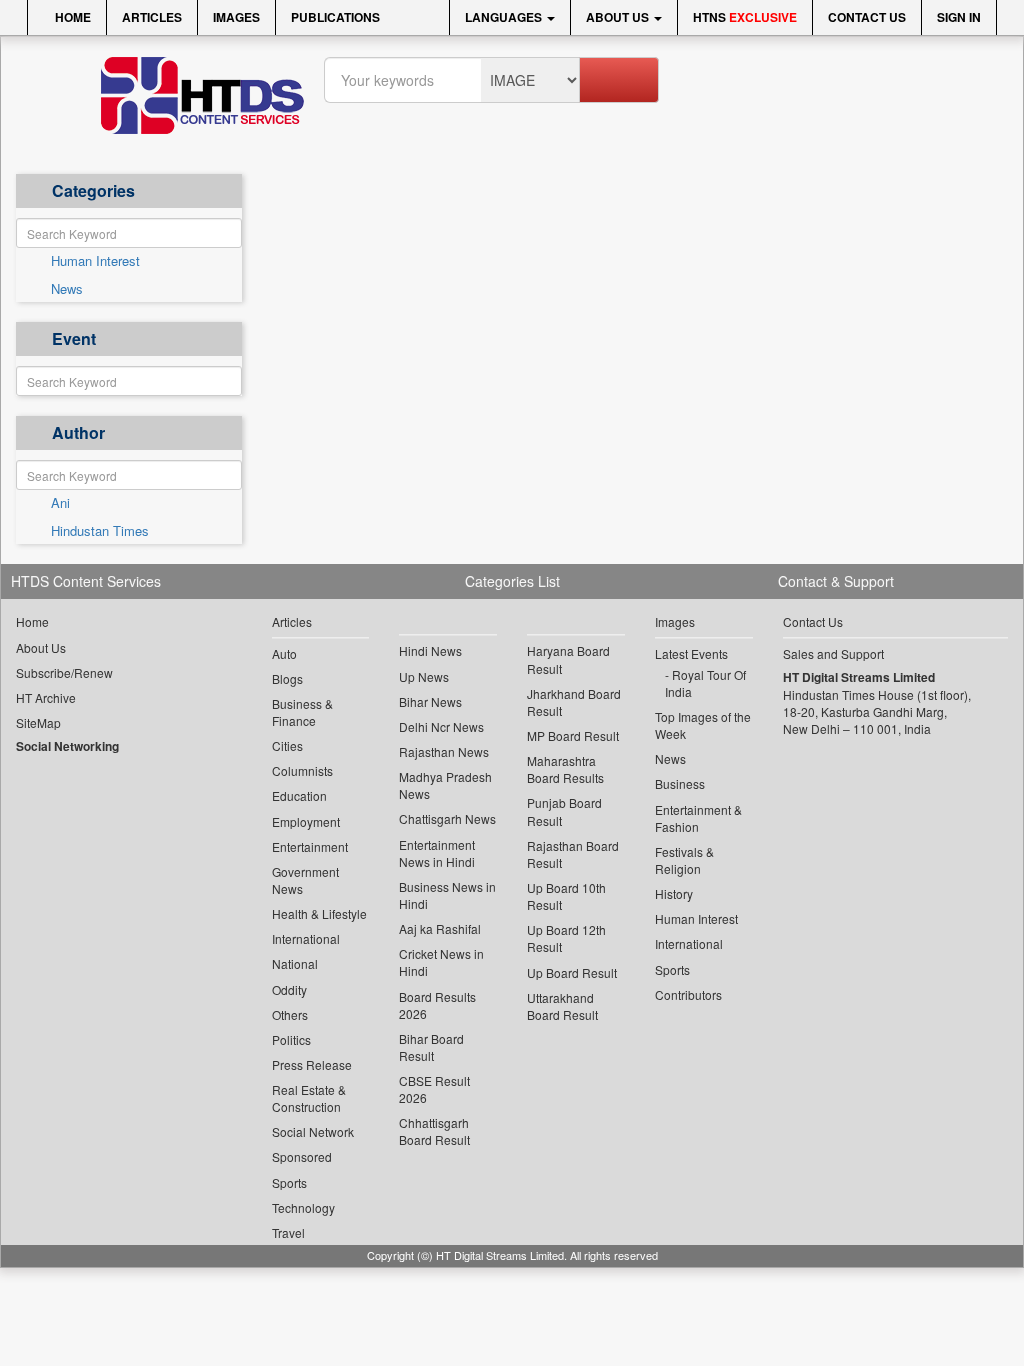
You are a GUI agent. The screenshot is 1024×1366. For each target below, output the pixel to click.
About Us (619, 17)
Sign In (959, 17)
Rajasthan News (444, 751)
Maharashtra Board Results (565, 769)
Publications (335, 17)
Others (290, 1014)
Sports (289, 1182)
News (67, 289)
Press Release (312, 1064)
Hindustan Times (100, 531)
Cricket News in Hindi (441, 962)
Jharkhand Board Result (574, 702)
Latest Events (691, 653)
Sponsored (302, 1156)
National (295, 963)
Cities (287, 745)
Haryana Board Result (568, 659)
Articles (152, 17)
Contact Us (867, 17)
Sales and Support (833, 653)
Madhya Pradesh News (445, 785)
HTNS (745, 17)
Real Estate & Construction (309, 1098)
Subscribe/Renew (64, 672)
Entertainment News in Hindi (437, 853)
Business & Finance (302, 712)
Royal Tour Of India (705, 683)
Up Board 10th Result (566, 896)
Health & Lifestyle (319, 913)
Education (299, 795)
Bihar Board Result (431, 1047)
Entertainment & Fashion (698, 818)
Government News (305, 880)
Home (71, 17)
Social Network (313, 1131)
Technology (303, 1207)
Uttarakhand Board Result (562, 1006)
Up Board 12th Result (566, 938)
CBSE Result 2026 (434, 1089)
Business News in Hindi (447, 895)
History (674, 893)
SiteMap (38, 722)
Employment (306, 821)
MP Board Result (573, 735)
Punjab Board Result (564, 811)
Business (680, 783)
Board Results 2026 (437, 1005)
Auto (284, 653)
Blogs (287, 678)
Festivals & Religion (684, 860)
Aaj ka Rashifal (440, 928)
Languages (505, 17)
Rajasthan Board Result (573, 854)
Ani (60, 503)
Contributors (688, 994)
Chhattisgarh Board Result (434, 1131)
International (306, 938)
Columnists (302, 770)
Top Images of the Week (703, 725)
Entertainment (310, 846)
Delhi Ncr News (441, 726)
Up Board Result (572, 972)
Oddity (289, 989)
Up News (424, 676)
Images (236, 17)
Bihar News (430, 701)
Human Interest (95, 261)
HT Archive (46, 697)
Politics (291, 1039)
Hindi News (430, 650)
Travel (288, 1232)
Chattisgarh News (447, 818)
